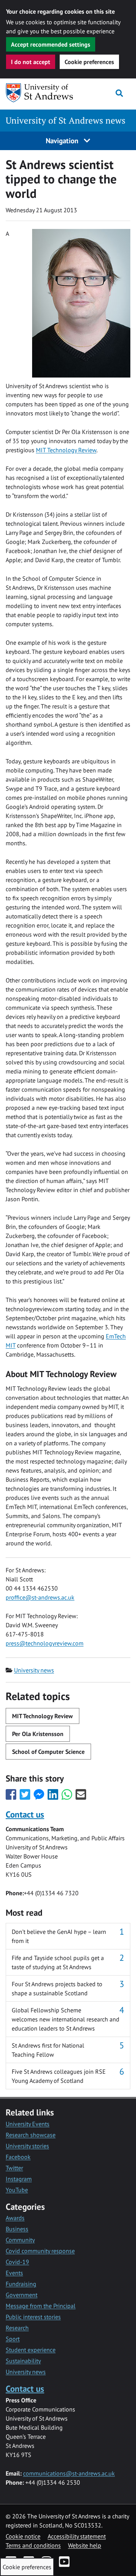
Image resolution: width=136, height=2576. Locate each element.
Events (14, 2273)
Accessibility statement (77, 2536)
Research (17, 2328)
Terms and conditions (33, 2545)
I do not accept (31, 62)
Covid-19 (17, 2262)
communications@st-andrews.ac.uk (69, 2473)
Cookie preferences (89, 62)
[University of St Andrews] (40, 93)
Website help (85, 2545)
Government (22, 2295)
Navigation (63, 140)
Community (20, 2240)
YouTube (17, 2190)
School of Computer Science (48, 1752)
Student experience (31, 2350)
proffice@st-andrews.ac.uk (40, 1597)
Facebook (18, 2157)
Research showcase (31, 2135)
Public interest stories (33, 2317)
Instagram (19, 2179)
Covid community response (40, 2251)
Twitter (14, 2168)
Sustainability (23, 2361)
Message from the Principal (41, 2306)
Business (17, 2229)
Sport (13, 2339)
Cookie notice (23, 2536)
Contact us (25, 1814)
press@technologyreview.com (45, 1643)
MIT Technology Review (66, 450)
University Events (28, 2124)
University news (34, 1670)
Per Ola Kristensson (38, 1734)
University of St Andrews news (66, 120)
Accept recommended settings (51, 44)
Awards (15, 2218)
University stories (27, 2146)
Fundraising (21, 2284)
